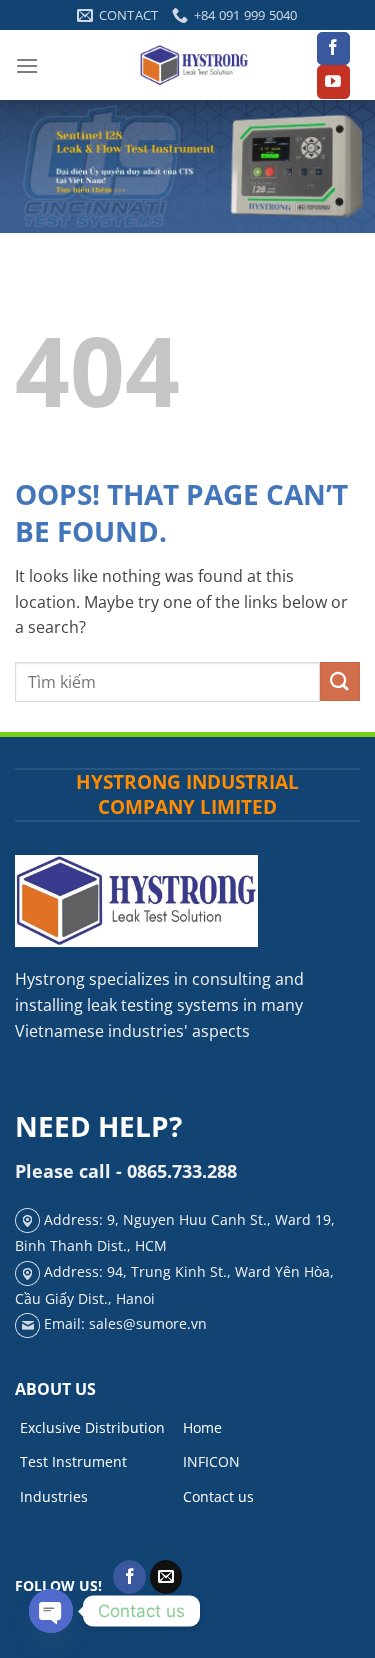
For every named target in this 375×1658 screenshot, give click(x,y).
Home (202, 1427)
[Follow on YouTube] (333, 82)
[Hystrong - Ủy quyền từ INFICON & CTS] (195, 65)
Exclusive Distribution (92, 1427)
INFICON (211, 1461)
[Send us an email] (166, 1577)
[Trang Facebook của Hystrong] (333, 49)
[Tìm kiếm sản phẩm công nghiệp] (340, 681)
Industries (54, 1496)
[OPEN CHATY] (51, 1611)
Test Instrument (73, 1461)
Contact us (218, 1496)
